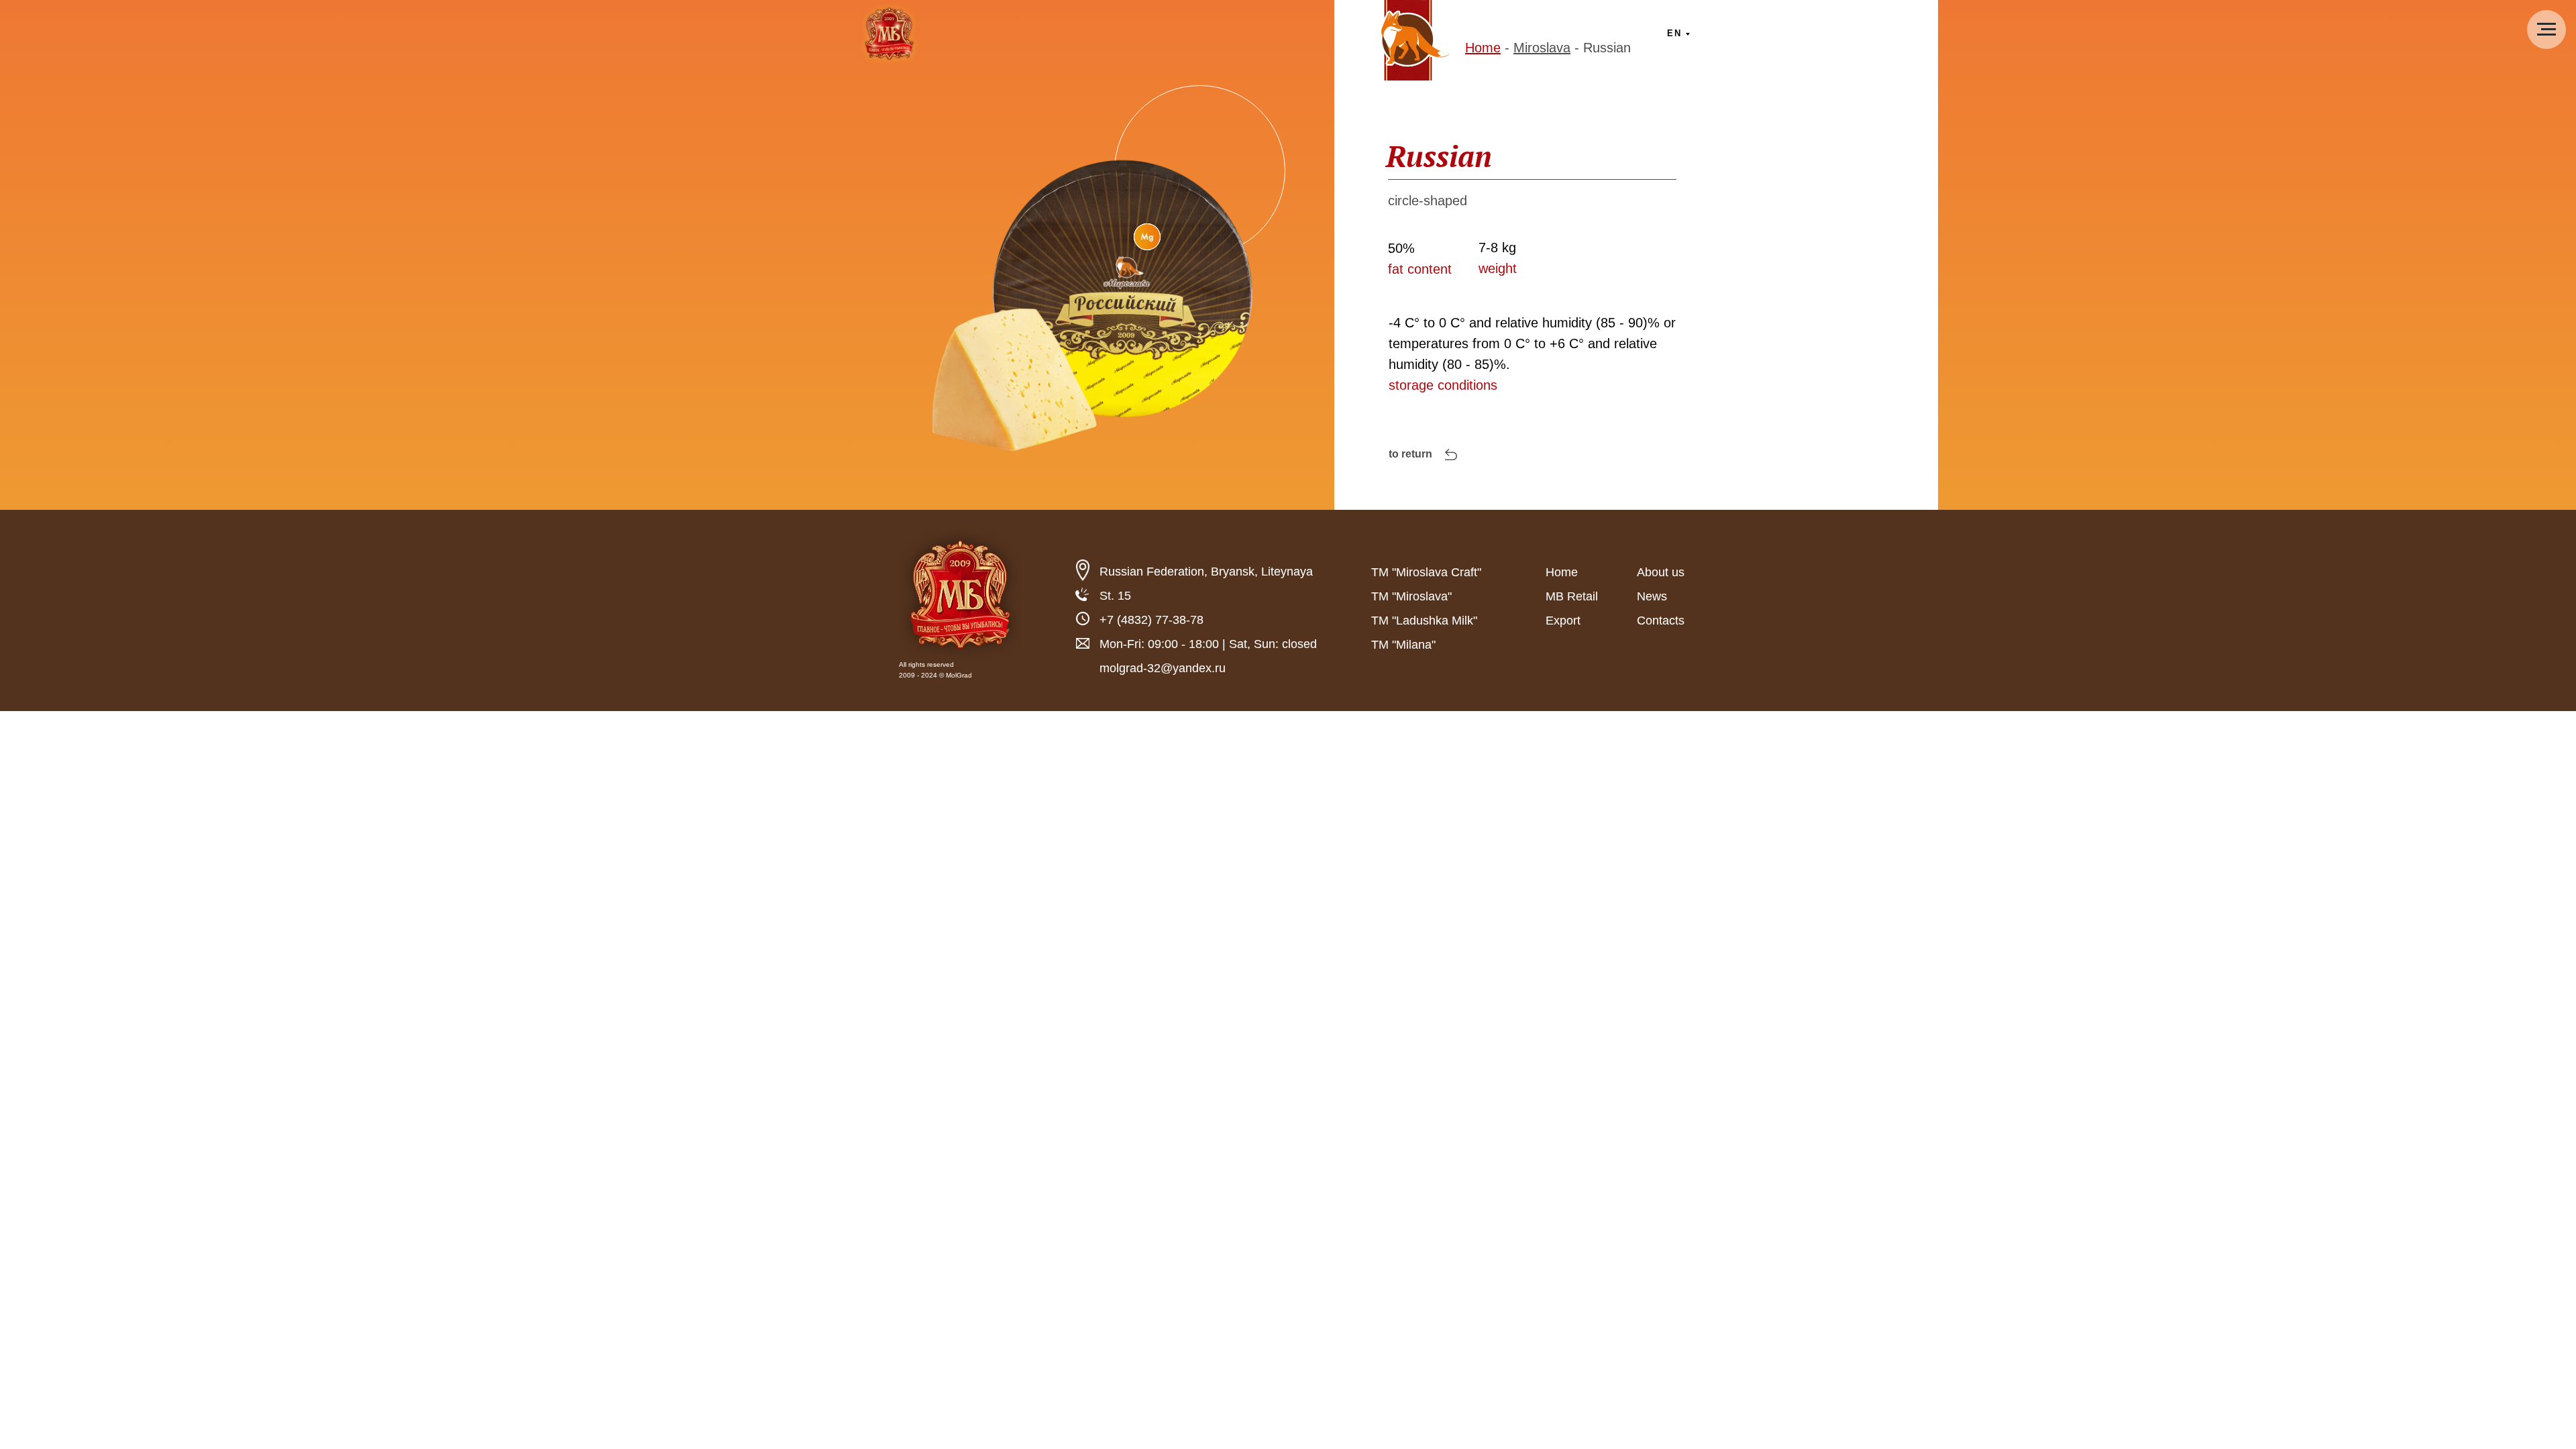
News (1652, 596)
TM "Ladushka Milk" (1424, 621)
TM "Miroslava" (1411, 596)
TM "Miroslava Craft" (1426, 572)
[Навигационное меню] (2546, 30)
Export (1563, 621)
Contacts (1661, 621)
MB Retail (1572, 596)
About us (1661, 572)
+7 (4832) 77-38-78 (1151, 620)
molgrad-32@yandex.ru (1163, 668)
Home (1483, 48)
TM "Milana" (1403, 645)
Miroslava (1542, 48)
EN (1674, 33)
